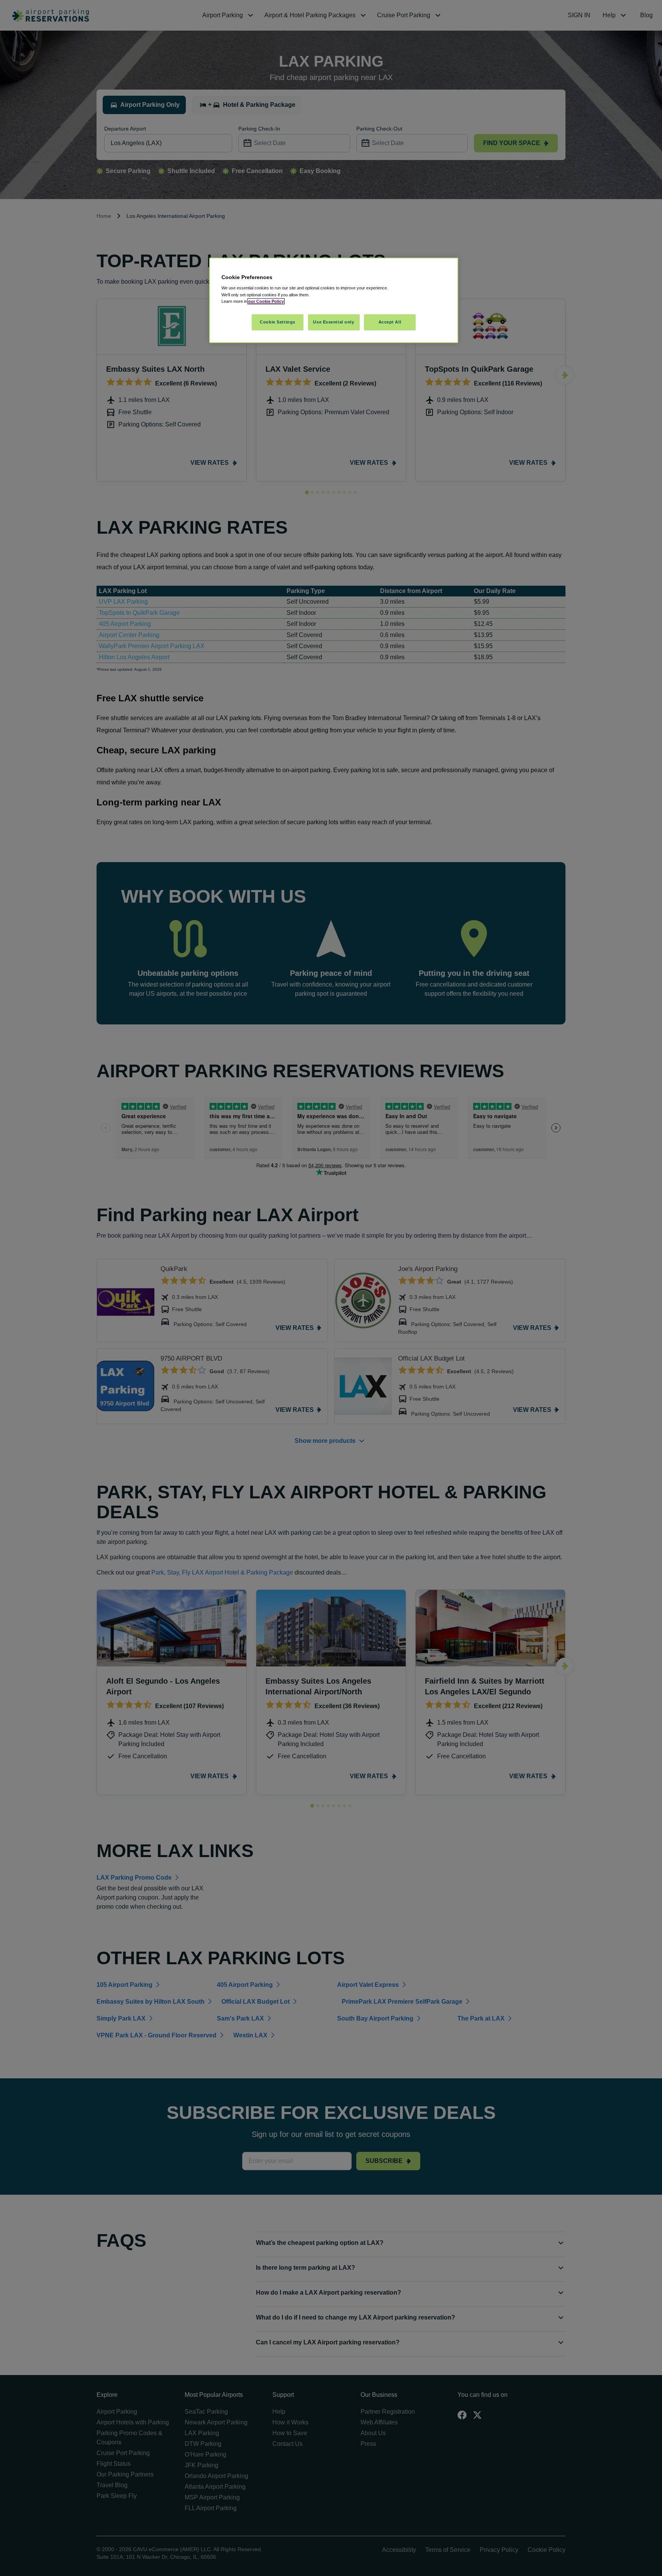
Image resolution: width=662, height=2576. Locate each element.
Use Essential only (333, 322)
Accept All (390, 322)
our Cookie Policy (266, 301)
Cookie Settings (278, 322)
